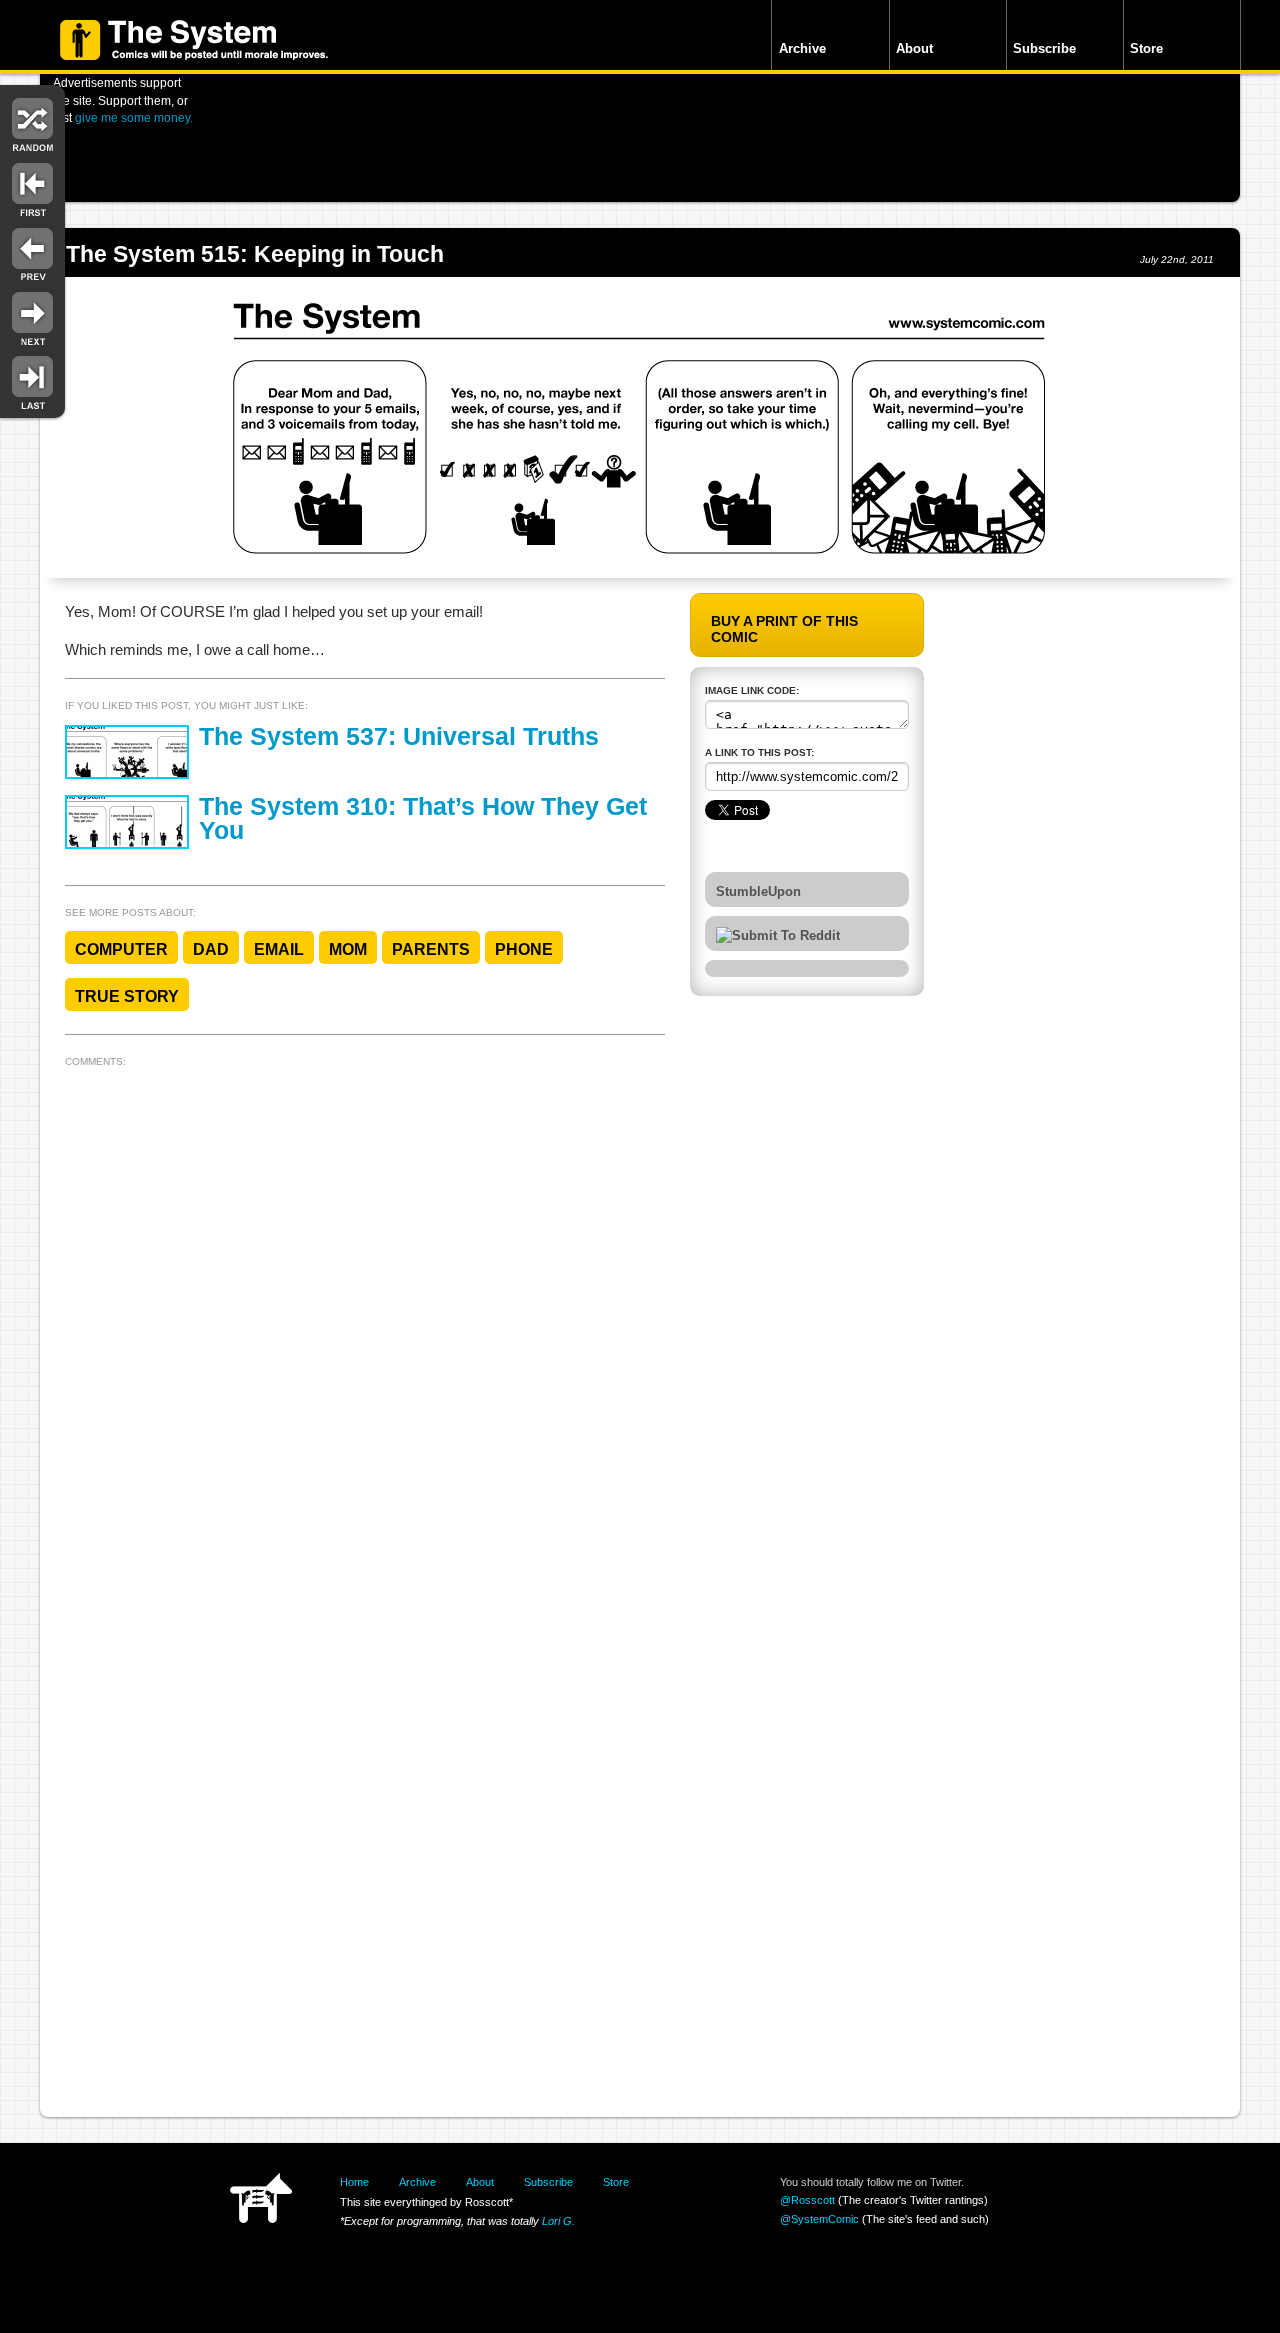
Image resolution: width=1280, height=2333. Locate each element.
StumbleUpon (758, 892)
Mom (348, 949)
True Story (127, 996)
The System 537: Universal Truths (399, 736)
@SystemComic (819, 2219)
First (32, 187)
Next (32, 317)
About (914, 48)
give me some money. (134, 117)
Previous (32, 252)
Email (279, 949)
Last (32, 381)
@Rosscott (807, 2200)
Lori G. (558, 2221)
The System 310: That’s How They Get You (423, 819)
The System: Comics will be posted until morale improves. (194, 40)
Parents (431, 949)
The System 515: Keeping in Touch (255, 254)
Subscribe (1044, 48)
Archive (802, 48)
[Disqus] (365, 1325)
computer (121, 949)
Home (354, 2182)
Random (32, 122)
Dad (211, 949)
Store (1146, 48)
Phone (524, 949)
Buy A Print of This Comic (784, 629)
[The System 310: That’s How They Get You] (127, 822)
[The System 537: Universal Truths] (127, 752)
